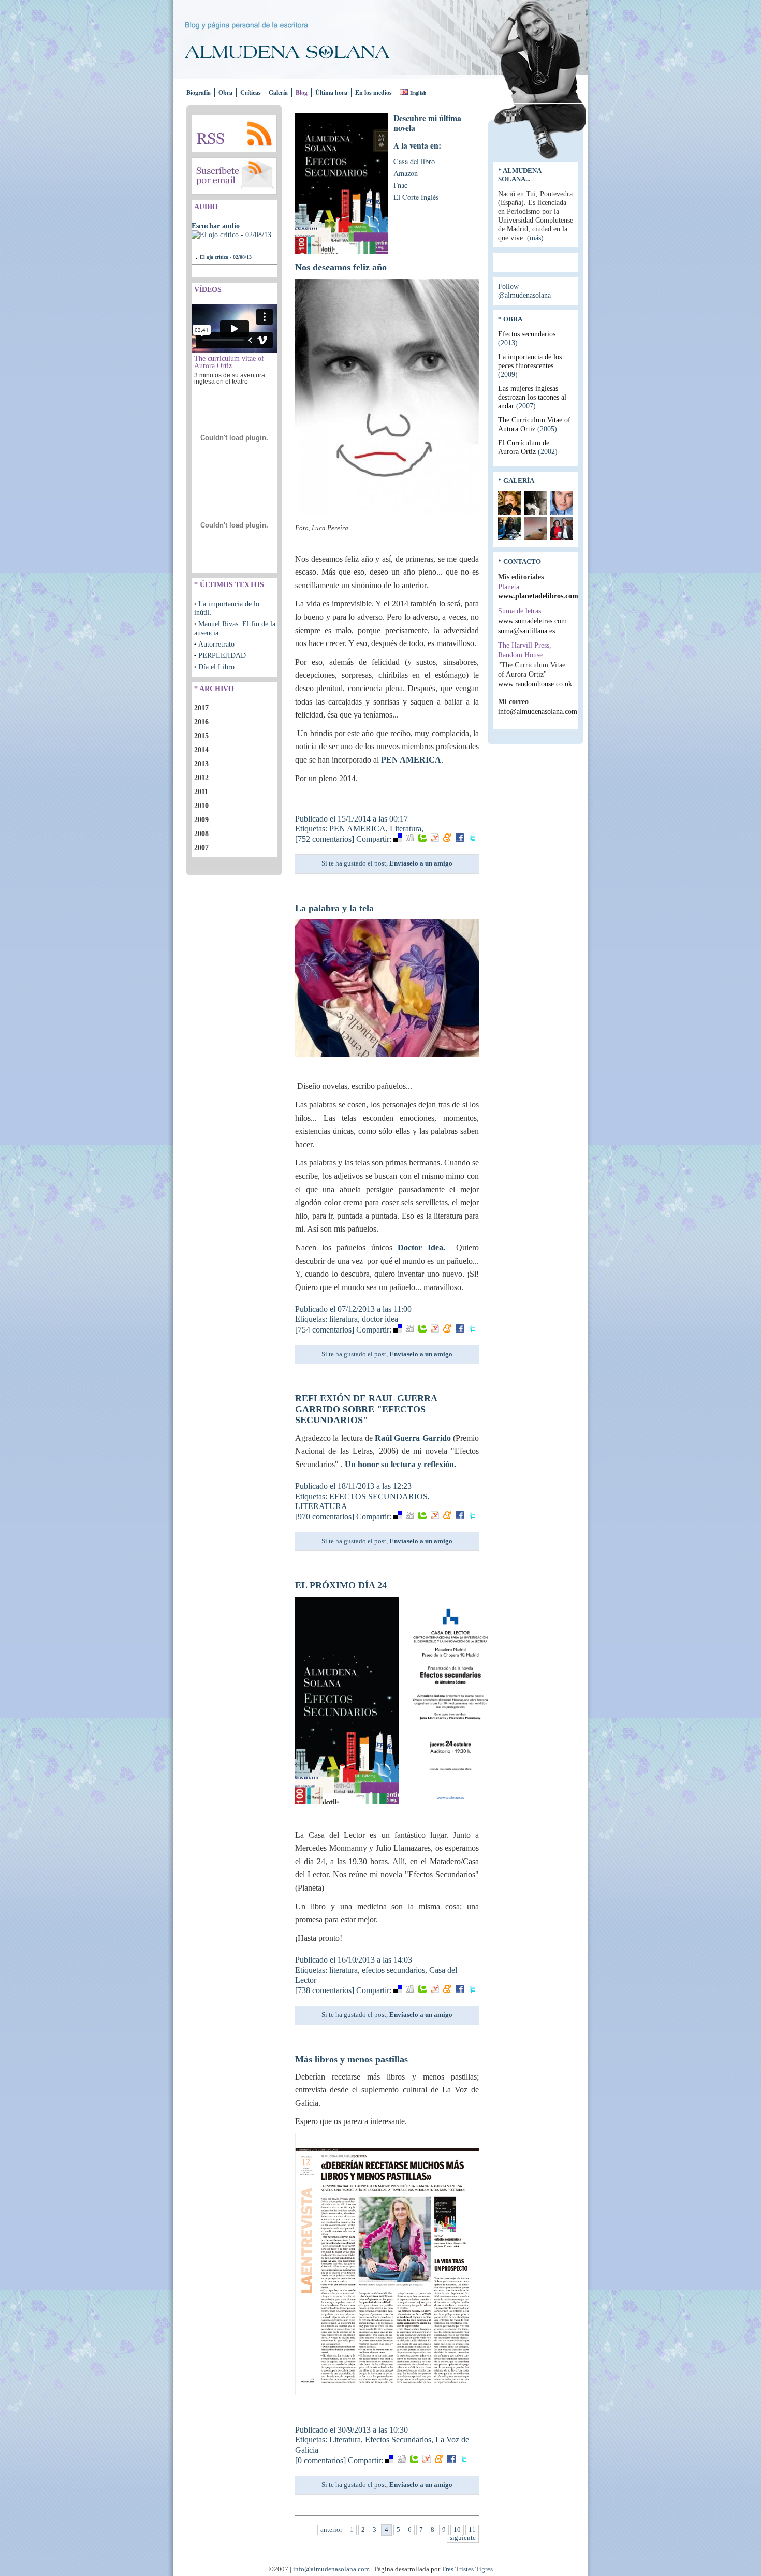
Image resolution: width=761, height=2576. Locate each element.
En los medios (374, 92)
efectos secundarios (393, 1970)
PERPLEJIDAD (222, 655)
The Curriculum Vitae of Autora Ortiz (534, 424)
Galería (278, 92)
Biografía (199, 92)
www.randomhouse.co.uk (535, 684)
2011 (201, 792)
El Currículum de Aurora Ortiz (528, 447)
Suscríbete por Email (234, 176)
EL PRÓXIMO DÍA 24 (341, 1585)
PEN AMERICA (411, 760)
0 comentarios (320, 2460)
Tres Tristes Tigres (467, 2569)
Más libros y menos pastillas (352, 2059)
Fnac (400, 185)
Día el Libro (216, 667)
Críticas (251, 92)
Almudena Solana (296, 52)
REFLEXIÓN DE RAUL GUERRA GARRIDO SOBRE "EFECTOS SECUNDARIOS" (366, 1409)
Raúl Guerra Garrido (414, 1438)
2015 (201, 736)
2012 (201, 778)
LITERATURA (321, 1506)
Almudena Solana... (519, 175)
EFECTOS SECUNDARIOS (378, 1496)
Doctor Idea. (427, 1247)
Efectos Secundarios (398, 2440)
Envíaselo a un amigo (421, 863)
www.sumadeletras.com (532, 621)
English (418, 93)
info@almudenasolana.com (538, 711)
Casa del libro (414, 161)
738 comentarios (325, 1990)
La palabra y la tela (334, 908)
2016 (201, 722)
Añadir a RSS (234, 134)
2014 (201, 750)
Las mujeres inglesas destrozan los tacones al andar (532, 397)
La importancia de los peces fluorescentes (530, 365)
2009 (201, 819)
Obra (225, 92)
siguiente (463, 2538)
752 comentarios (325, 839)
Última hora (331, 92)
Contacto (522, 561)
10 (457, 2530)
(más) (535, 238)
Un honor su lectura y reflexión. (401, 1464)
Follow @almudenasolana (524, 291)
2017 (201, 708)
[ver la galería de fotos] (510, 512)
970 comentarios (325, 1517)
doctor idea (380, 1319)
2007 (201, 847)
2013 (201, 764)
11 (472, 2530)
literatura (343, 1319)
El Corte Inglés (416, 197)
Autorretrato (216, 644)
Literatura (406, 829)
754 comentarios (325, 1330)
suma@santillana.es (526, 631)
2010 (201, 806)
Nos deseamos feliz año (341, 267)
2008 (201, 833)
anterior (331, 2530)
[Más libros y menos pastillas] (387, 2395)
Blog (302, 92)
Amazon (406, 173)
